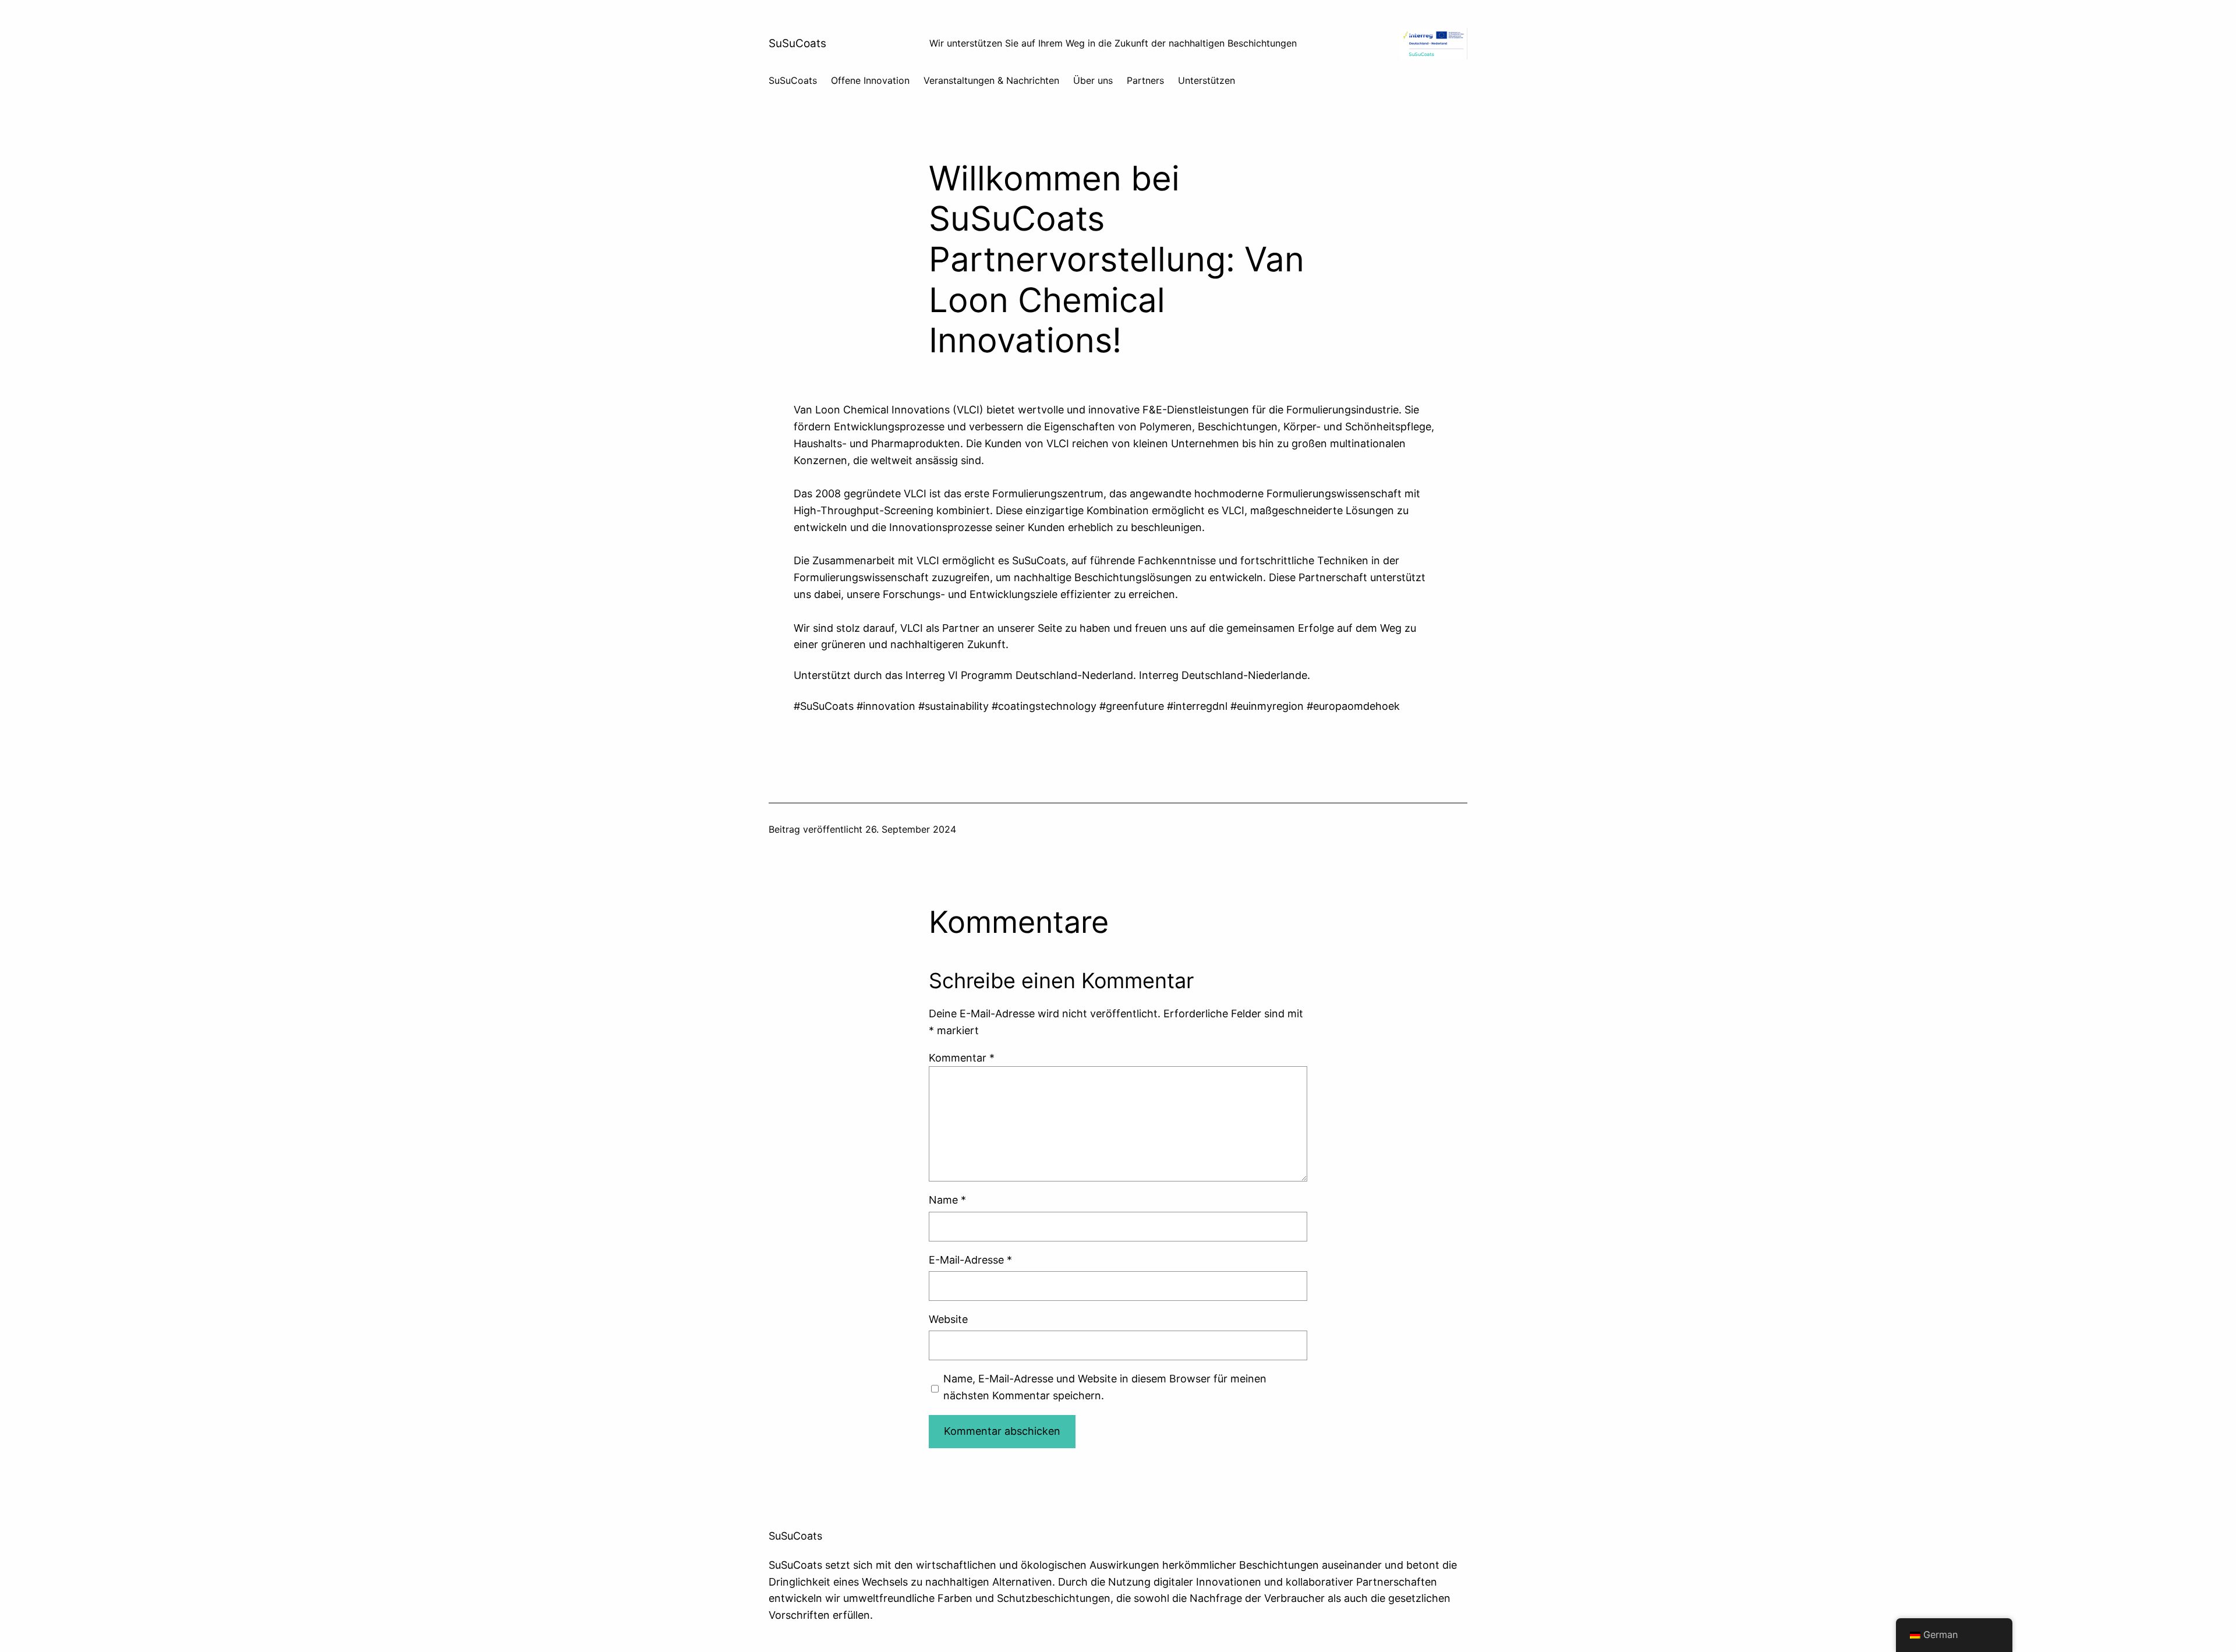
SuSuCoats (797, 43)
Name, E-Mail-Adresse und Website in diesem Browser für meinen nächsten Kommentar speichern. (1105, 1387)
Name (947, 1200)
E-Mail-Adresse (970, 1260)
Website (948, 1319)
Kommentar (962, 1058)
